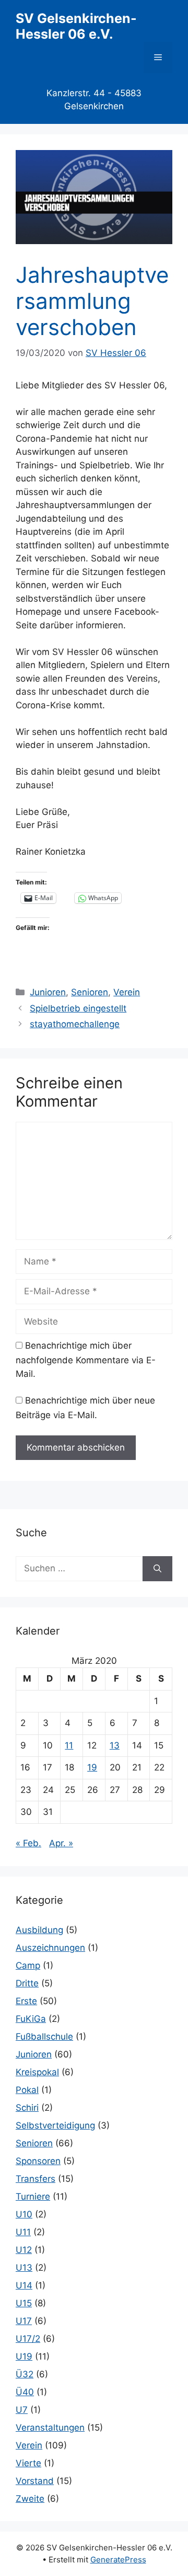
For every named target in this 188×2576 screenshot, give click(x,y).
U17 (24, 2321)
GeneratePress (118, 2560)
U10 (24, 2214)
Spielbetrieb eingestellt (78, 1008)
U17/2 (28, 2339)
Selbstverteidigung (55, 2125)
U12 (24, 2250)
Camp (28, 1965)
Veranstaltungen (50, 2428)
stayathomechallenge (75, 1024)
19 (92, 1767)
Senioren (90, 992)
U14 (24, 2285)
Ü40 (25, 2392)
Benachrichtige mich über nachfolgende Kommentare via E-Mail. (86, 1360)
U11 (23, 2232)
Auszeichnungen (50, 1948)
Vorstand (35, 2481)
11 (69, 1745)
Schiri (27, 2108)
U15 (24, 2303)
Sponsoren (38, 2161)
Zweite (30, 2499)
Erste (26, 2001)
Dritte (27, 1983)
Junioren (48, 992)
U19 (24, 2356)
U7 (22, 2410)
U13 (24, 2268)
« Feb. (28, 1843)
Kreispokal (37, 2072)
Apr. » (61, 1843)
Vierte (28, 2463)
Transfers (36, 2179)
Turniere (33, 2196)
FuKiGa (31, 2019)
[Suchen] (157, 1569)
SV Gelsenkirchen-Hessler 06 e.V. (76, 26)
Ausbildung (39, 1930)
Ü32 (25, 2374)
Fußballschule (44, 2037)
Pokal (27, 2090)
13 (115, 1745)
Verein (127, 992)
